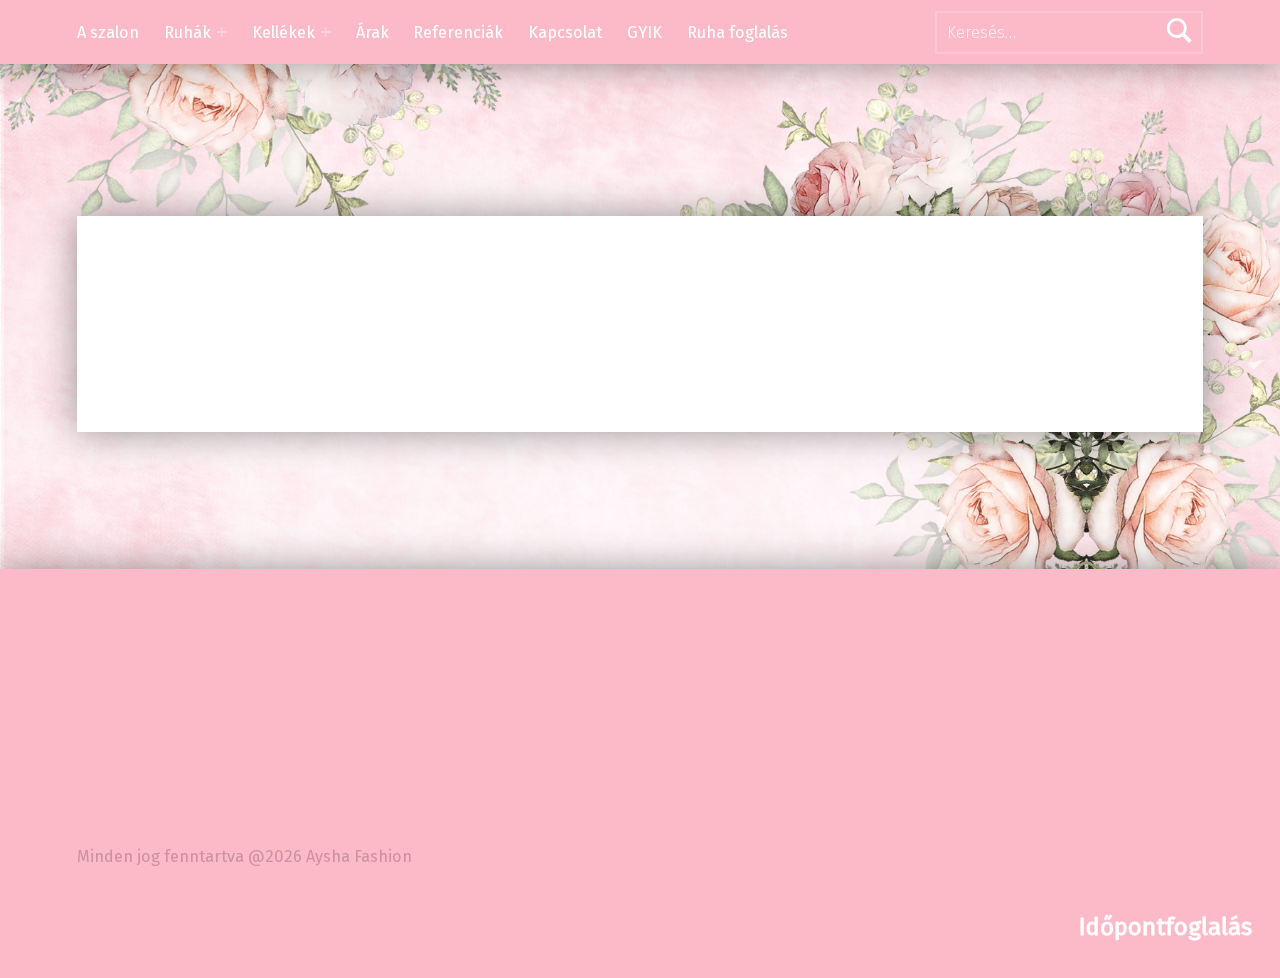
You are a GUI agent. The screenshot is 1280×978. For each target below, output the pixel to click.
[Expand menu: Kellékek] (326, 32)
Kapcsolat (565, 32)
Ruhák (187, 32)
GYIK (644, 32)
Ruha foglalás (737, 32)
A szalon (108, 32)
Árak (372, 32)
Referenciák (458, 32)
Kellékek (283, 32)
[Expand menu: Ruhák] (222, 32)
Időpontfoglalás (1165, 927)
